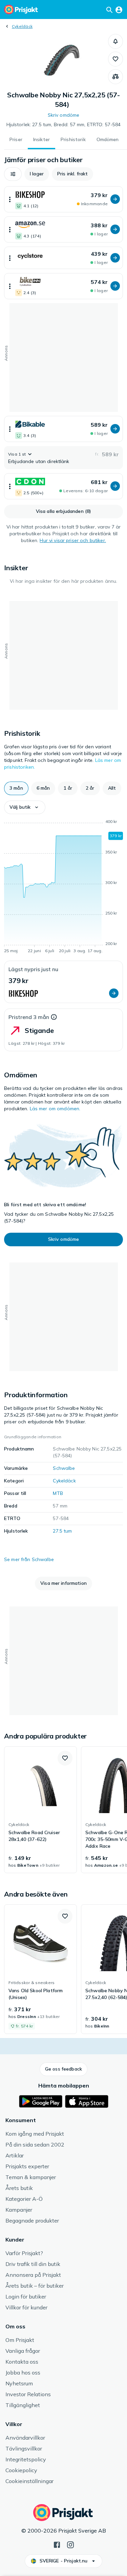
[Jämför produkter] (115, 77)
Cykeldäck (22, 26)
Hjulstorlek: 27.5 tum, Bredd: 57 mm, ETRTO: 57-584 (64, 124)
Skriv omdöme (64, 115)
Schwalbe (64, 1468)
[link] (40, 1810)
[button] (115, 41)
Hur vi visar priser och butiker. (73, 540)
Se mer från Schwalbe (29, 1559)
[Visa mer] (10, 199)
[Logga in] (119, 9)
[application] (63, 887)
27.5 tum (62, 1531)
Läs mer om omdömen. (55, 1109)
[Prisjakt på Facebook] (57, 2544)
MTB (58, 1493)
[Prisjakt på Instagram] (70, 2544)
